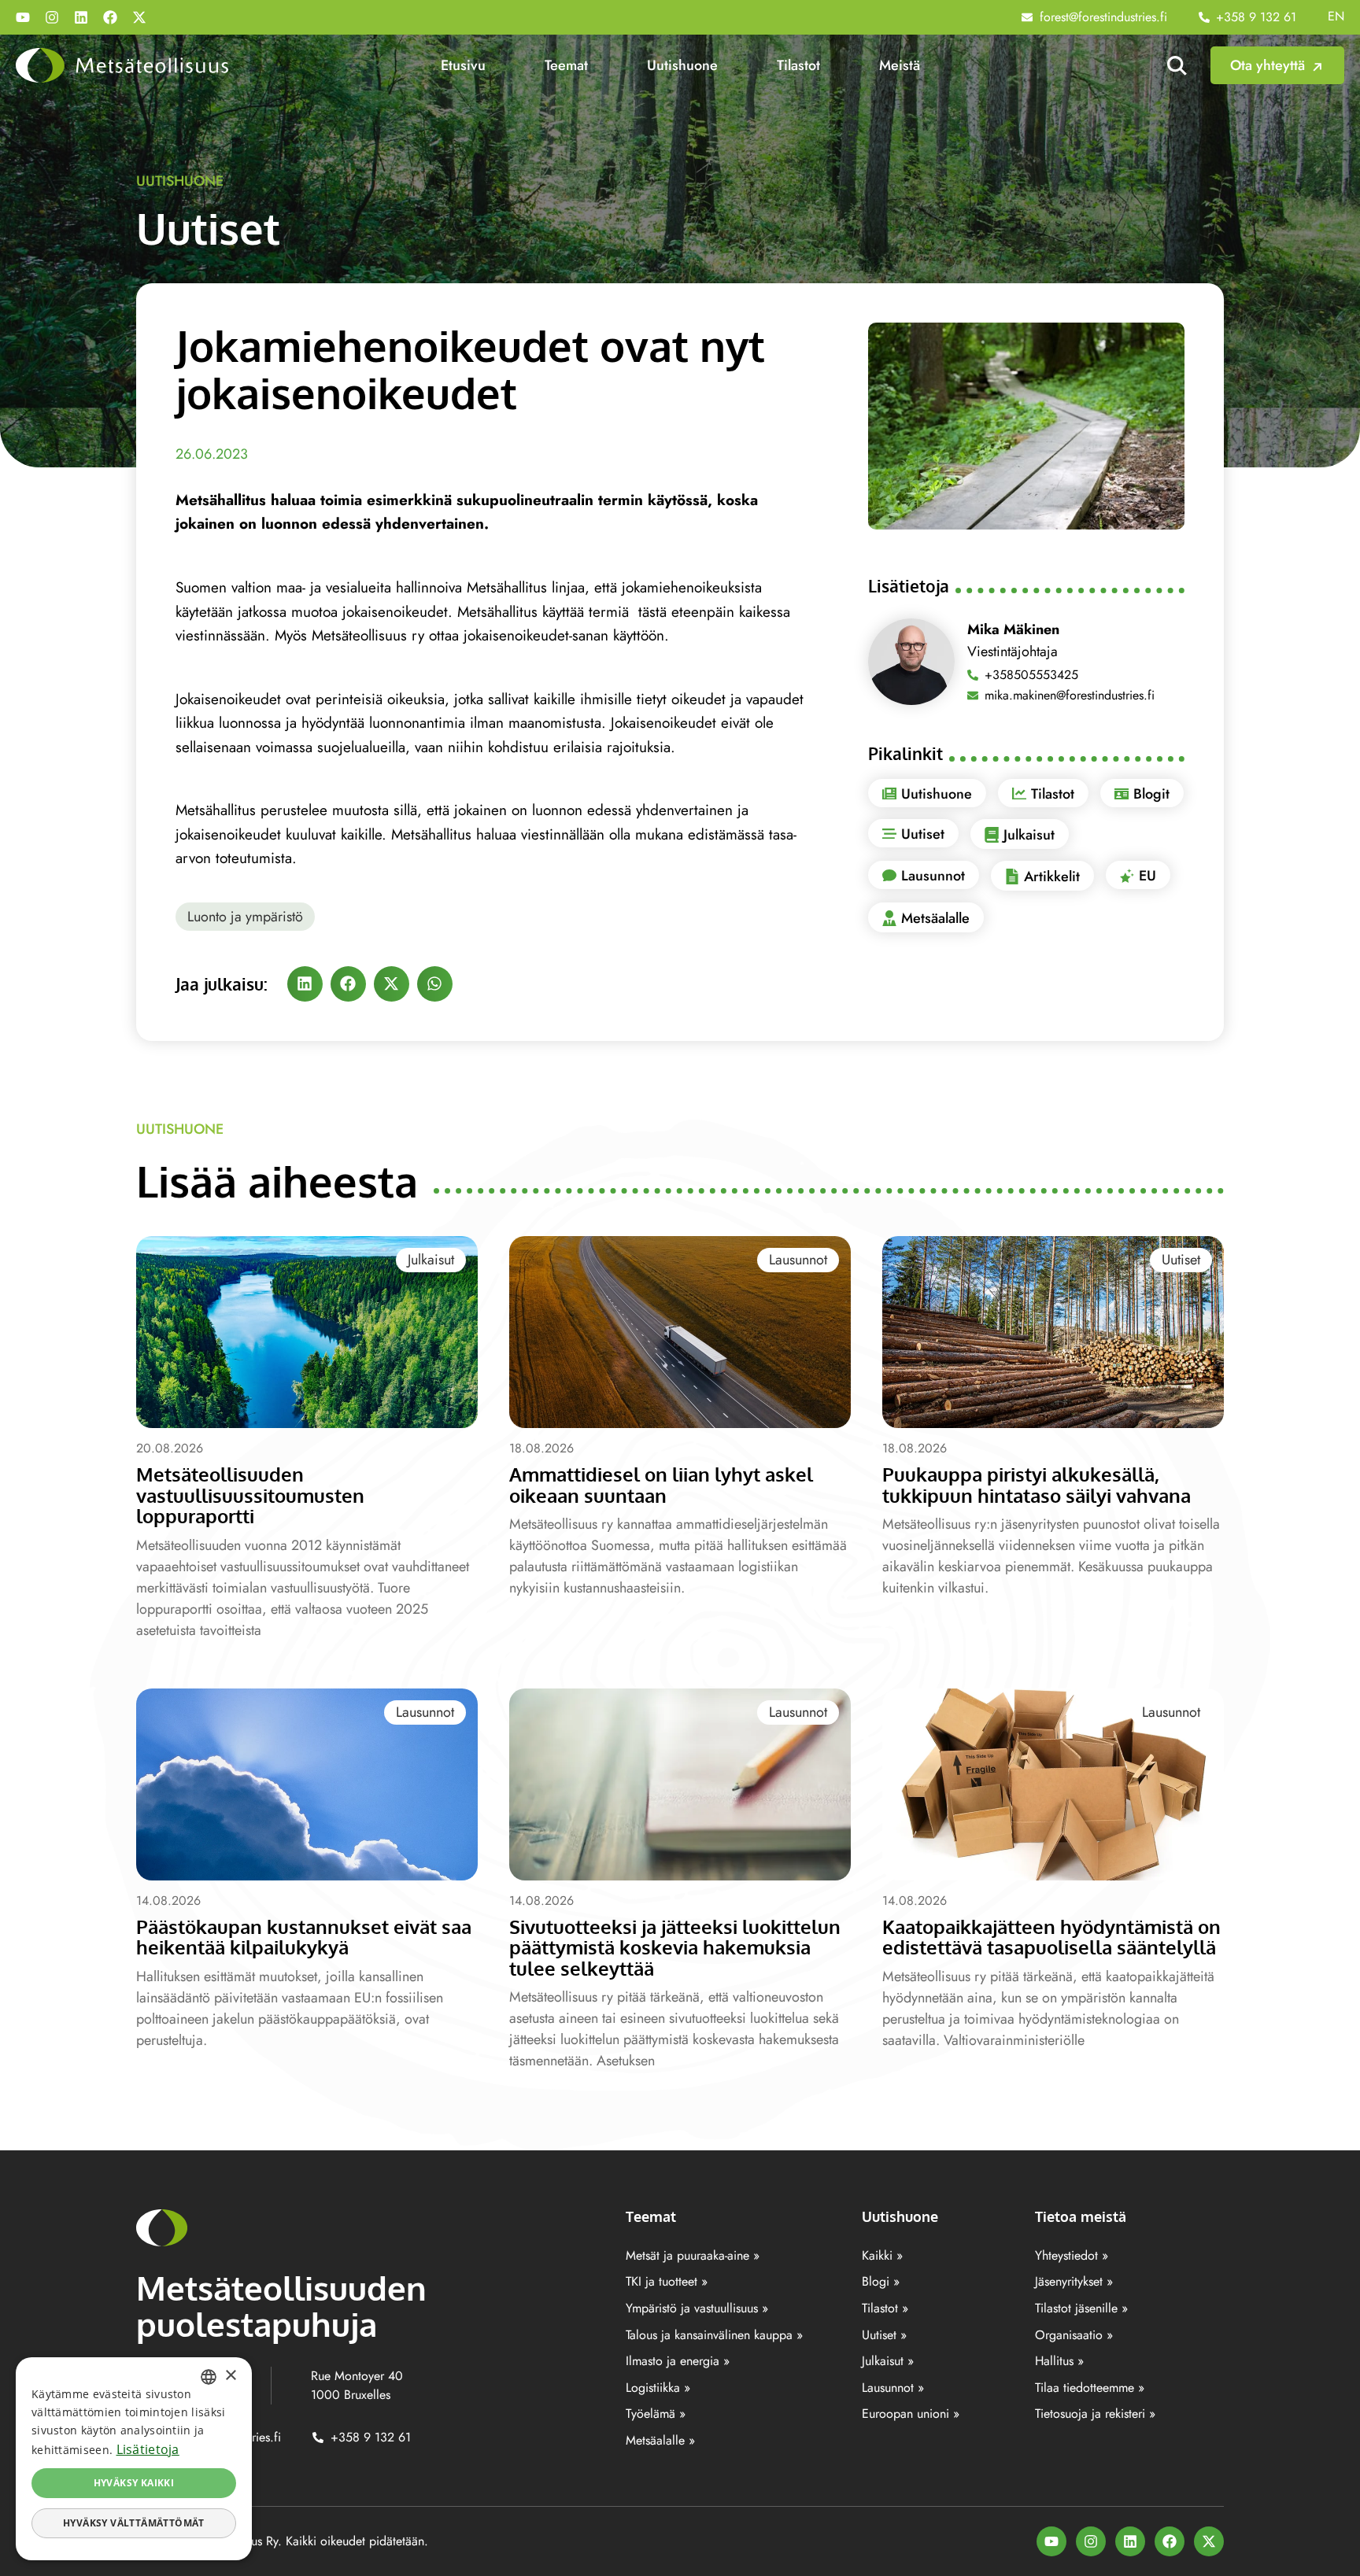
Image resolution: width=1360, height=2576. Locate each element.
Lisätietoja (148, 2449)
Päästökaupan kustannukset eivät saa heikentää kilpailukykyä (304, 1937)
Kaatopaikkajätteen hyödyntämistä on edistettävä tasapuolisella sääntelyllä (1051, 1937)
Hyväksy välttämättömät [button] (134, 2523)
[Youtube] (23, 17)
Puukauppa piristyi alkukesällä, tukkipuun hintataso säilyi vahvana (1037, 1484)
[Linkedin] (81, 17)
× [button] (230, 2376)
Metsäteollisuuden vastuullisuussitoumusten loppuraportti (250, 1495)
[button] (305, 984)
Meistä (900, 65)
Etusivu (463, 65)
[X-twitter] (139, 17)
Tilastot (798, 65)
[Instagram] (52, 17)
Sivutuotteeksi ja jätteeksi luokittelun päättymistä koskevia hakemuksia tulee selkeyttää (675, 1947)
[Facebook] (110, 17)
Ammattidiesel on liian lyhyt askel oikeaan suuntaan (661, 1484)
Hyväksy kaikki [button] (134, 2483)
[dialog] (134, 2459)
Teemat (566, 65)
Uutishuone (682, 65)
